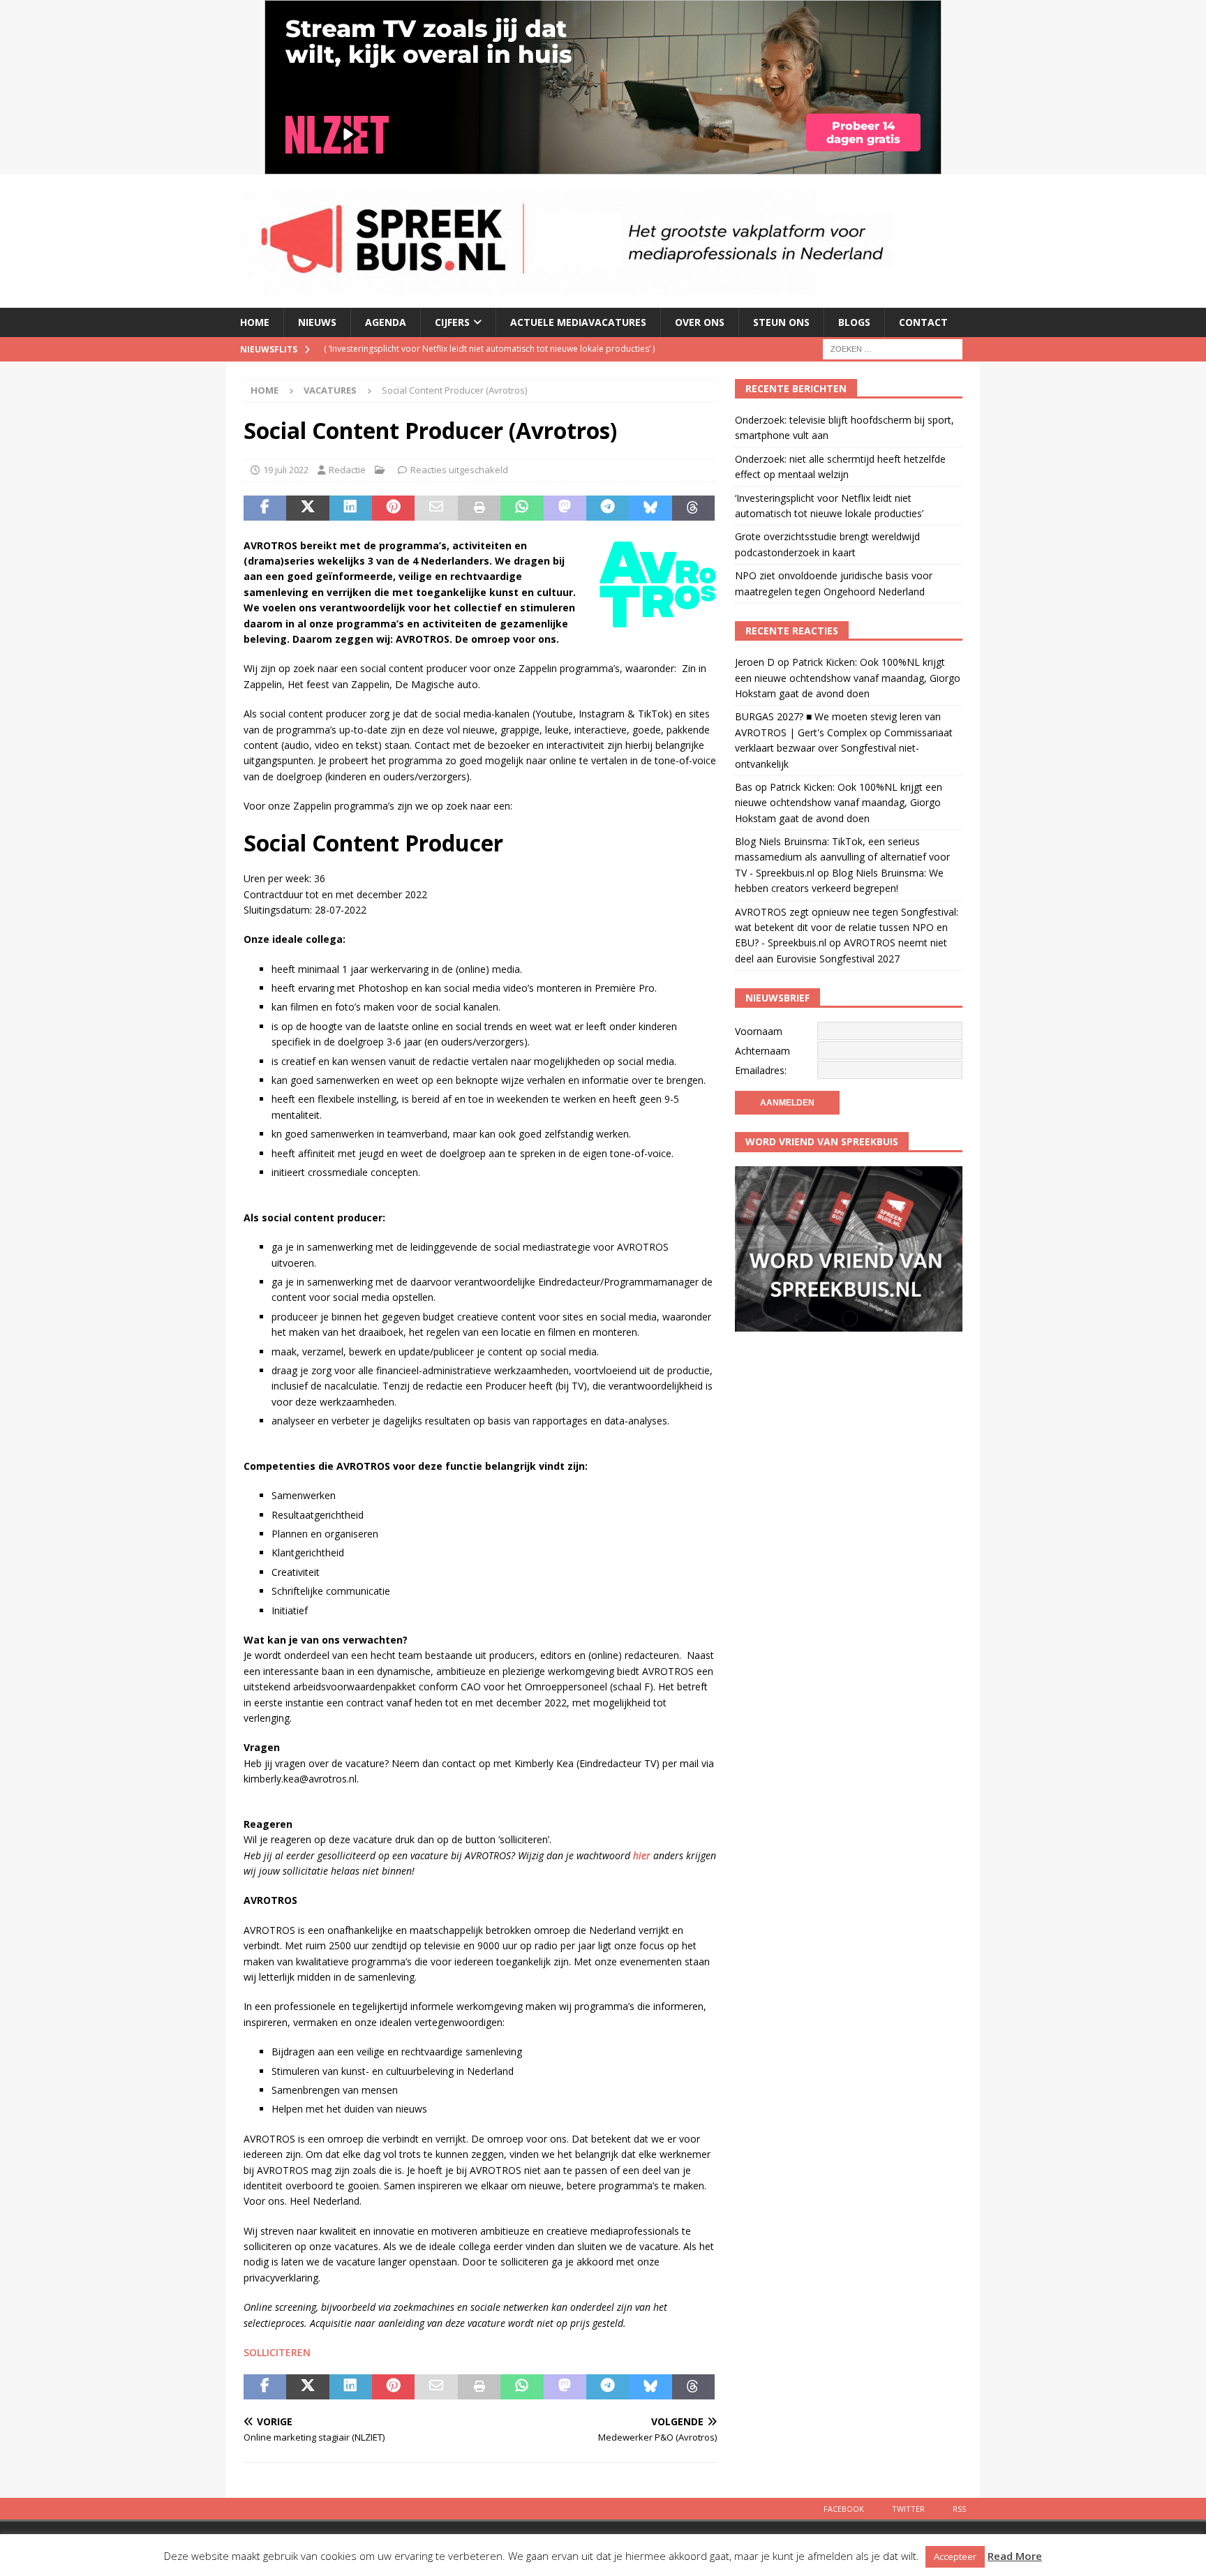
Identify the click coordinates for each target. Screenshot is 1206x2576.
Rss (959, 2509)
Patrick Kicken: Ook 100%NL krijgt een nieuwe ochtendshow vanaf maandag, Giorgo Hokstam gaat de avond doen (848, 678)
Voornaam (759, 1031)
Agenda (386, 322)
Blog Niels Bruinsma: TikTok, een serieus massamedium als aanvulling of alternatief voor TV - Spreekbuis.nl (842, 857)
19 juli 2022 (286, 470)
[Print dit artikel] (479, 508)
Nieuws (317, 322)
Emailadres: (761, 1070)
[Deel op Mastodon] (565, 508)
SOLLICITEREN (277, 2352)
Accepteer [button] (955, 2556)
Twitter (908, 2509)
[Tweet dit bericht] (307, 508)
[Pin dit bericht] (393, 508)
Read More (1015, 2556)
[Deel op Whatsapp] (522, 508)
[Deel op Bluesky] (650, 508)
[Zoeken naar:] (893, 348)
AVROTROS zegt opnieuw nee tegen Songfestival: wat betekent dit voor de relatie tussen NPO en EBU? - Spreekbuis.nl (847, 928)
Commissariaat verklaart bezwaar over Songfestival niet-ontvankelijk (844, 748)
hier (642, 1855)
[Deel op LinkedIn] (351, 508)
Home (255, 322)
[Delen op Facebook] (265, 508)
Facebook (844, 2509)
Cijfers (452, 322)
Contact (923, 322)
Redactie (347, 470)
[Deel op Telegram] (608, 508)
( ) (489, 349)
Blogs (854, 322)
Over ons (700, 322)
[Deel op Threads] (693, 508)
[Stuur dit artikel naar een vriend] (436, 508)
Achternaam (762, 1051)
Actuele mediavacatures (578, 322)
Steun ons (781, 322)
